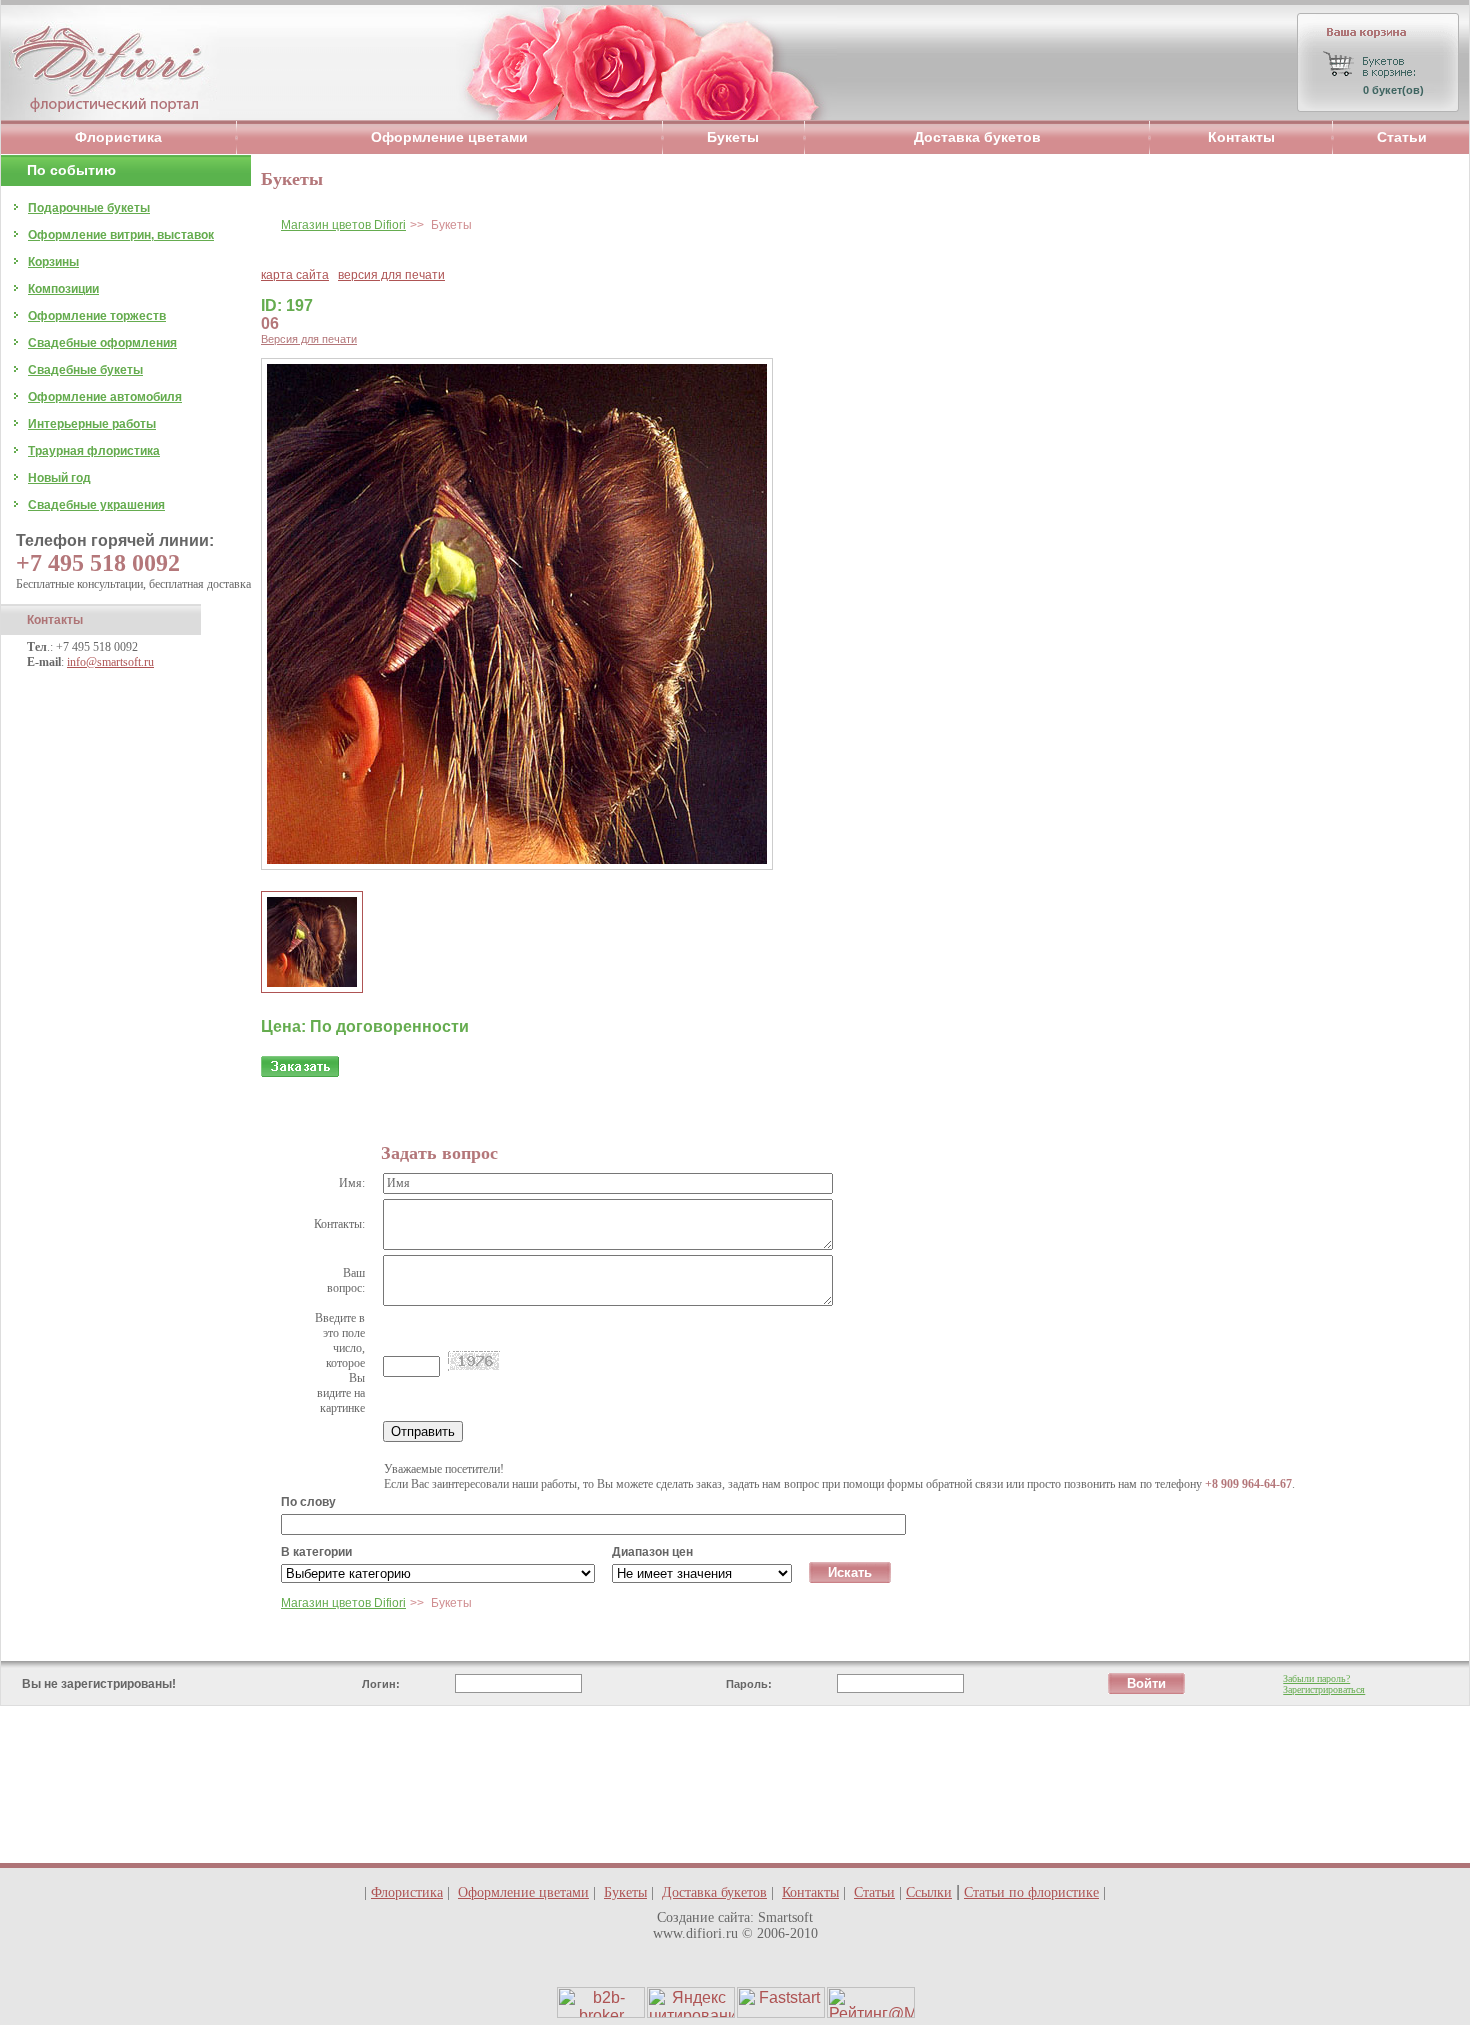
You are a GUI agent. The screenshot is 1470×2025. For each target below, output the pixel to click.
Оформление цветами (449, 137)
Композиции (63, 289)
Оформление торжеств (97, 316)
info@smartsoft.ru (110, 662)
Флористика (118, 137)
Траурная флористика (94, 451)
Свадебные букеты (85, 370)
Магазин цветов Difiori (343, 225)
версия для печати (391, 275)
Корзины (53, 262)
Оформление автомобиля (105, 397)
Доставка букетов (977, 137)
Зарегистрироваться (1324, 1689)
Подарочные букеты (89, 208)
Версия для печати (309, 339)
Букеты (733, 137)
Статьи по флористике (1031, 1892)
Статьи (1402, 137)
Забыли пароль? (1316, 1678)
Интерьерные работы (92, 424)
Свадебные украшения (96, 505)
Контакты (1241, 137)
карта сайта (295, 275)
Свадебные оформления (102, 343)
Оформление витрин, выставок (121, 235)
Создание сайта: (705, 1917)
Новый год (59, 478)
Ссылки (929, 1892)
